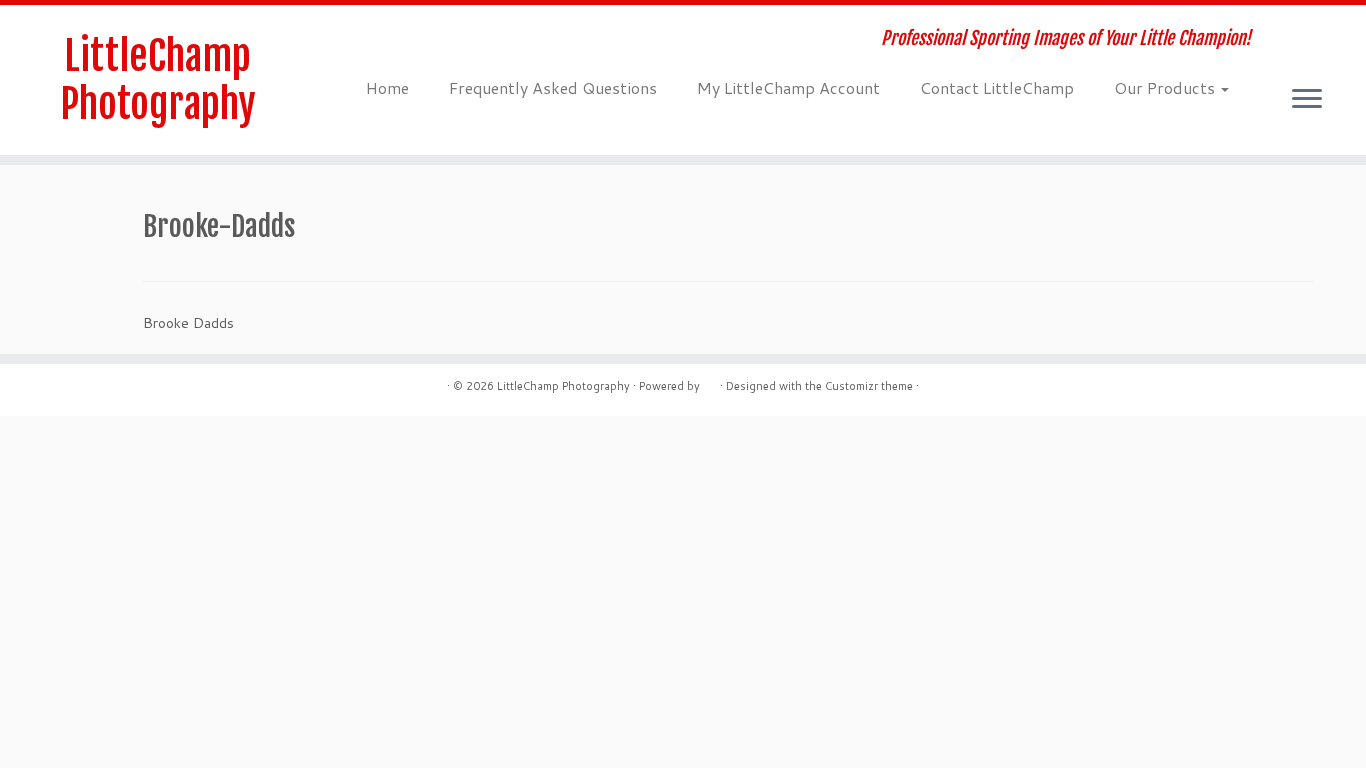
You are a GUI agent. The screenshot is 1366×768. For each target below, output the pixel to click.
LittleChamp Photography (158, 80)
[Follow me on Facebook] (411, 41)
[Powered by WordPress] (710, 382)
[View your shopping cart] (1320, 27)
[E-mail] (384, 41)
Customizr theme (869, 386)
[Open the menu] (1307, 100)
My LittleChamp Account (788, 87)
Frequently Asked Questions (553, 87)
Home (387, 87)
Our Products (1166, 87)
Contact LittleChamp (997, 87)
